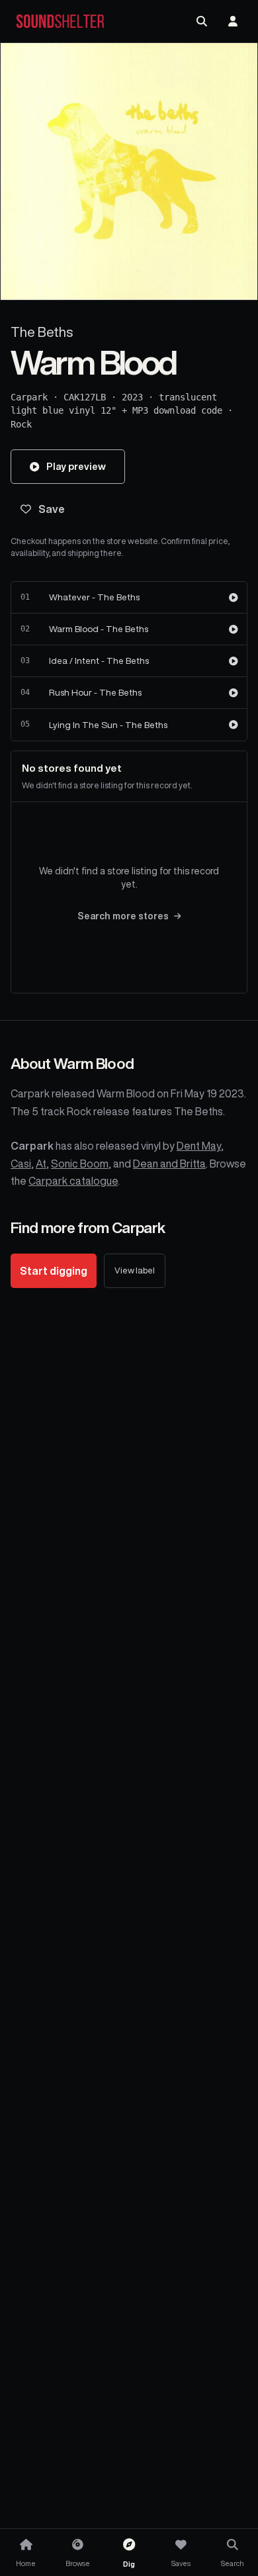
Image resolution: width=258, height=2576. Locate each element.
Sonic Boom (80, 1164)
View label (135, 1270)
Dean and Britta (169, 1164)
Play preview (76, 466)
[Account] (233, 21)
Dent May (199, 1146)
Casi (21, 1164)
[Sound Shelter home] (60, 22)
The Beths (42, 332)
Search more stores (123, 916)
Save (52, 509)
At (41, 1164)
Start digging (54, 1271)
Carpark (29, 397)
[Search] (202, 21)
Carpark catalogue (73, 1181)
